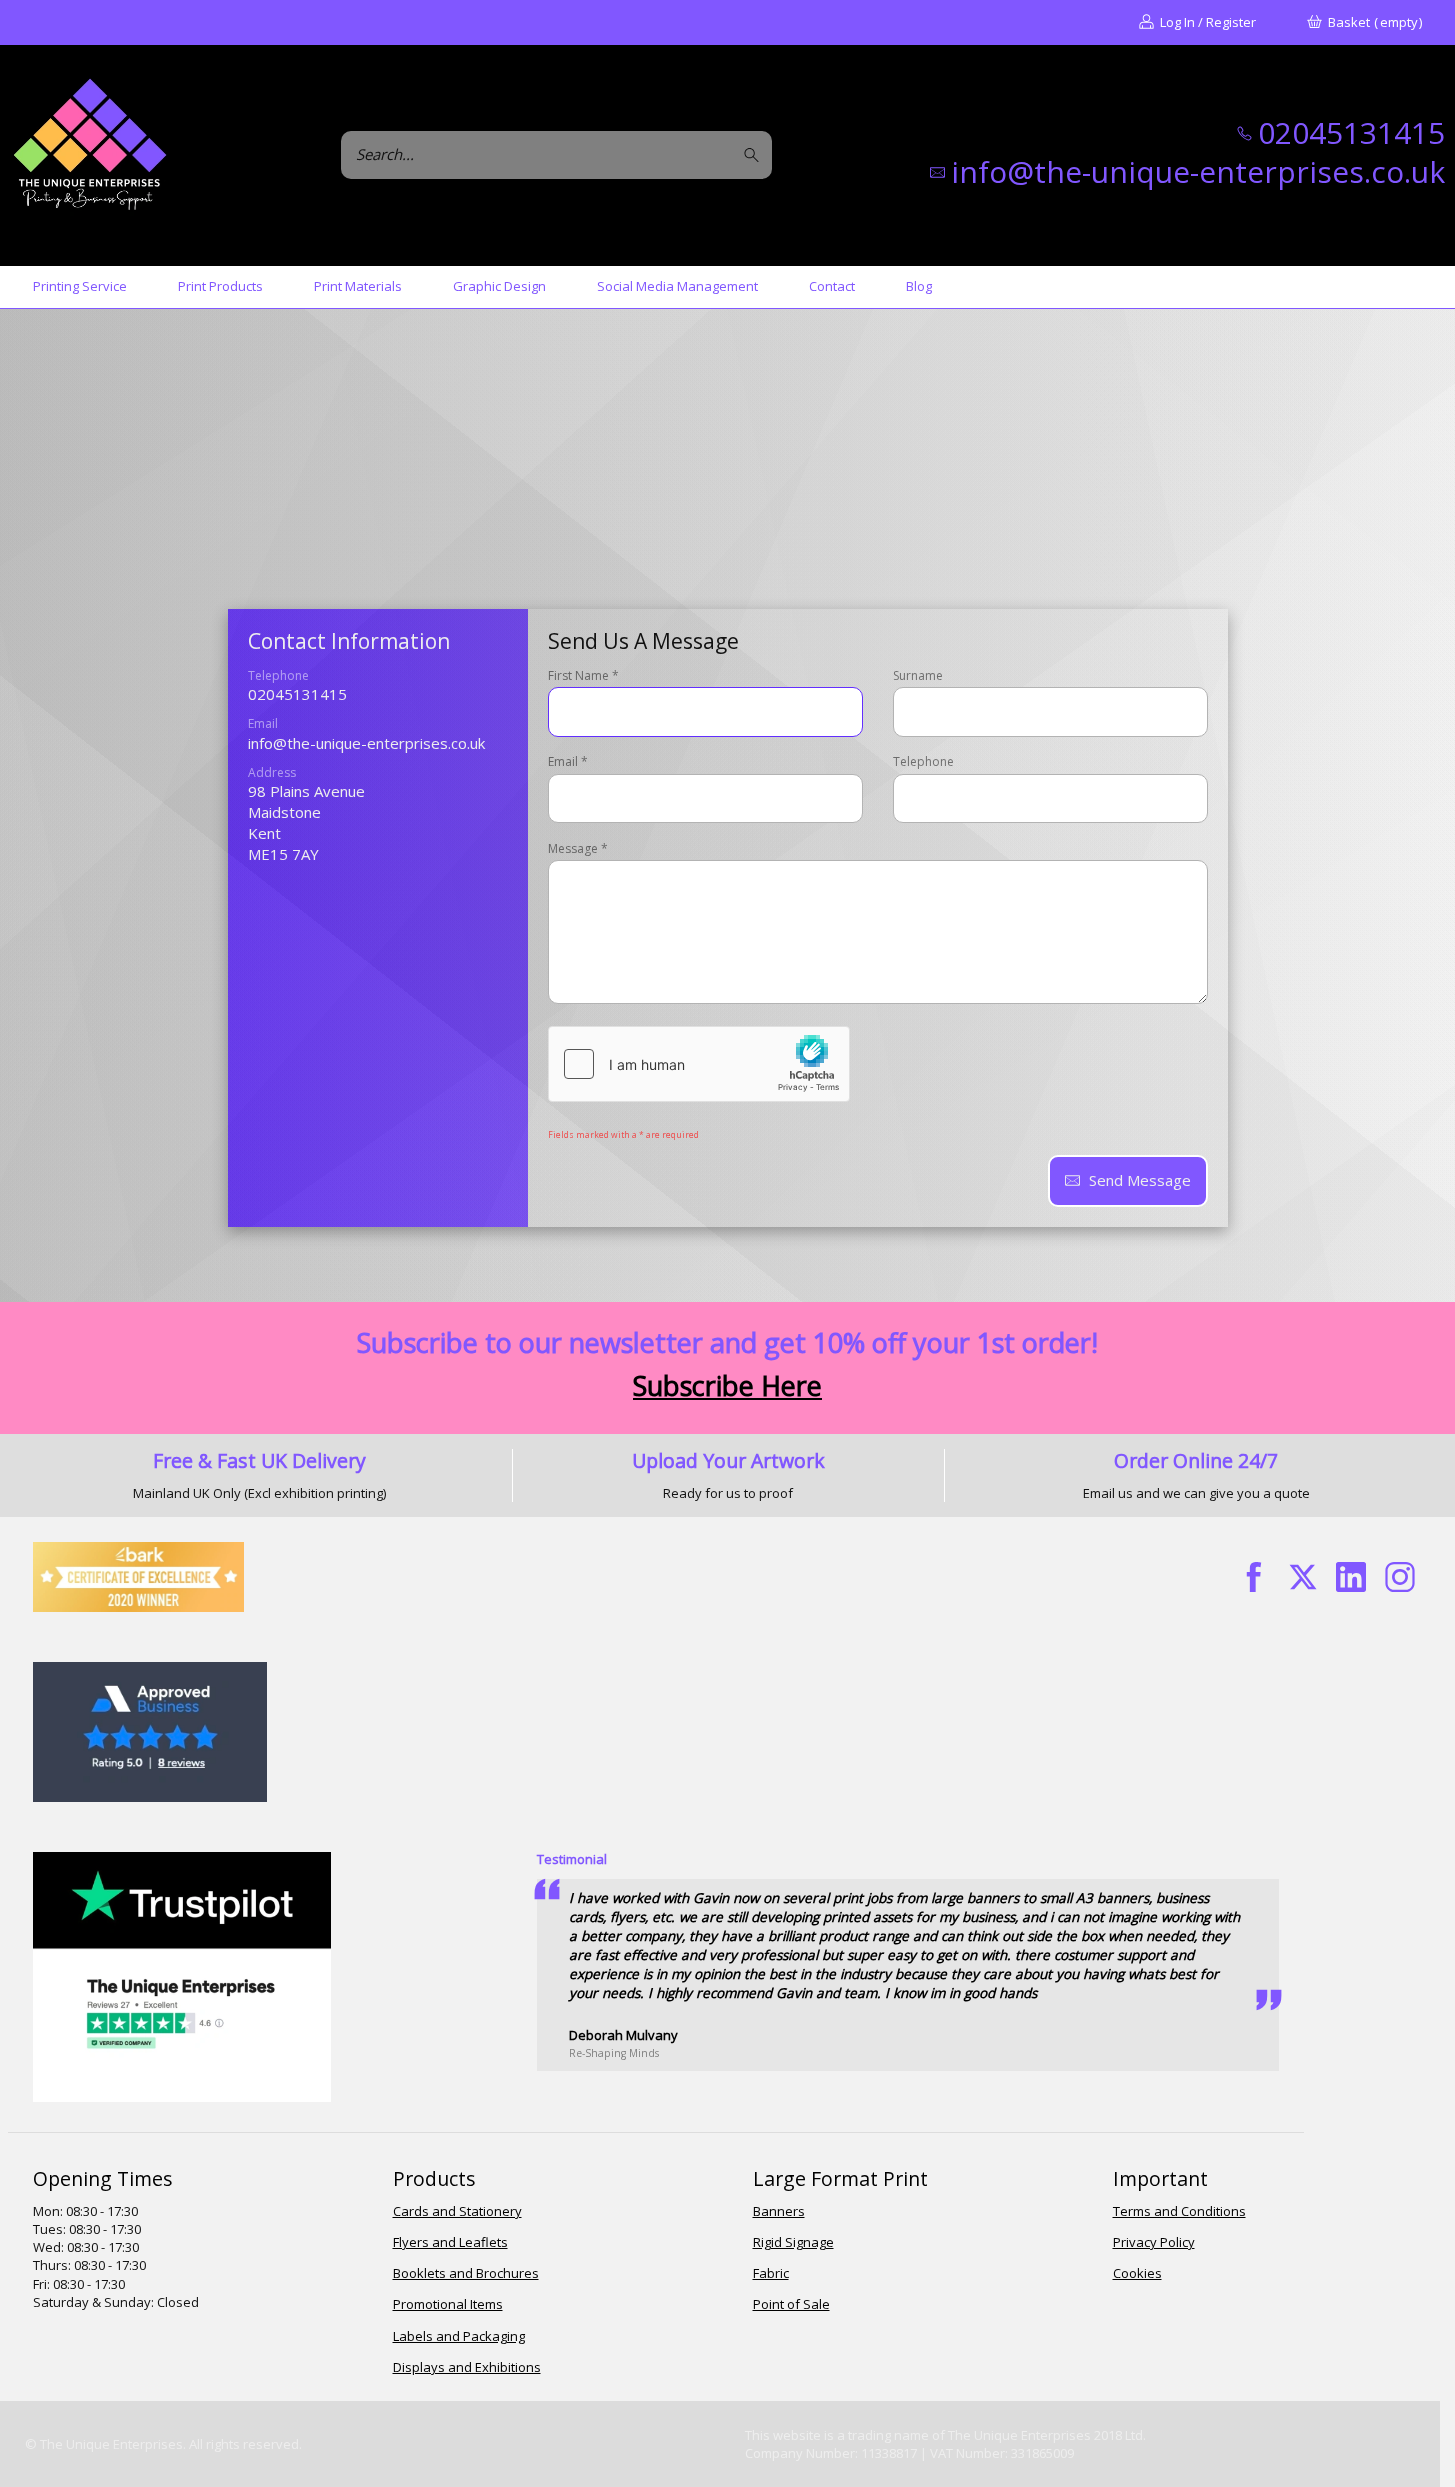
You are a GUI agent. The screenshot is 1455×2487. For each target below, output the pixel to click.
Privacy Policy (1154, 2242)
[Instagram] (1400, 1577)
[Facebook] (1253, 1577)
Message (578, 849)
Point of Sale (791, 2304)
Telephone (923, 762)
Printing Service (80, 286)
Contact (832, 286)
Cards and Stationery (457, 2211)
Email (568, 762)
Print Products (220, 286)
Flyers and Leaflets (450, 2242)
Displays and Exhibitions (467, 2367)
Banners (779, 2211)
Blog (919, 286)
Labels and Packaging (459, 2336)
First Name (583, 676)
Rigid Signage (793, 2242)
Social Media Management (677, 286)
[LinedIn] (1351, 1577)
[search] (754, 154)
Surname (918, 676)
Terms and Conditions (1179, 2211)
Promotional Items (448, 2304)
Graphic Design (499, 286)
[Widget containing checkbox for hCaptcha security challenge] (699, 1064)
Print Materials (358, 286)
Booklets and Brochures (466, 2273)
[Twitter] (1302, 1577)
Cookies (1137, 2273)
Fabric (771, 2273)
